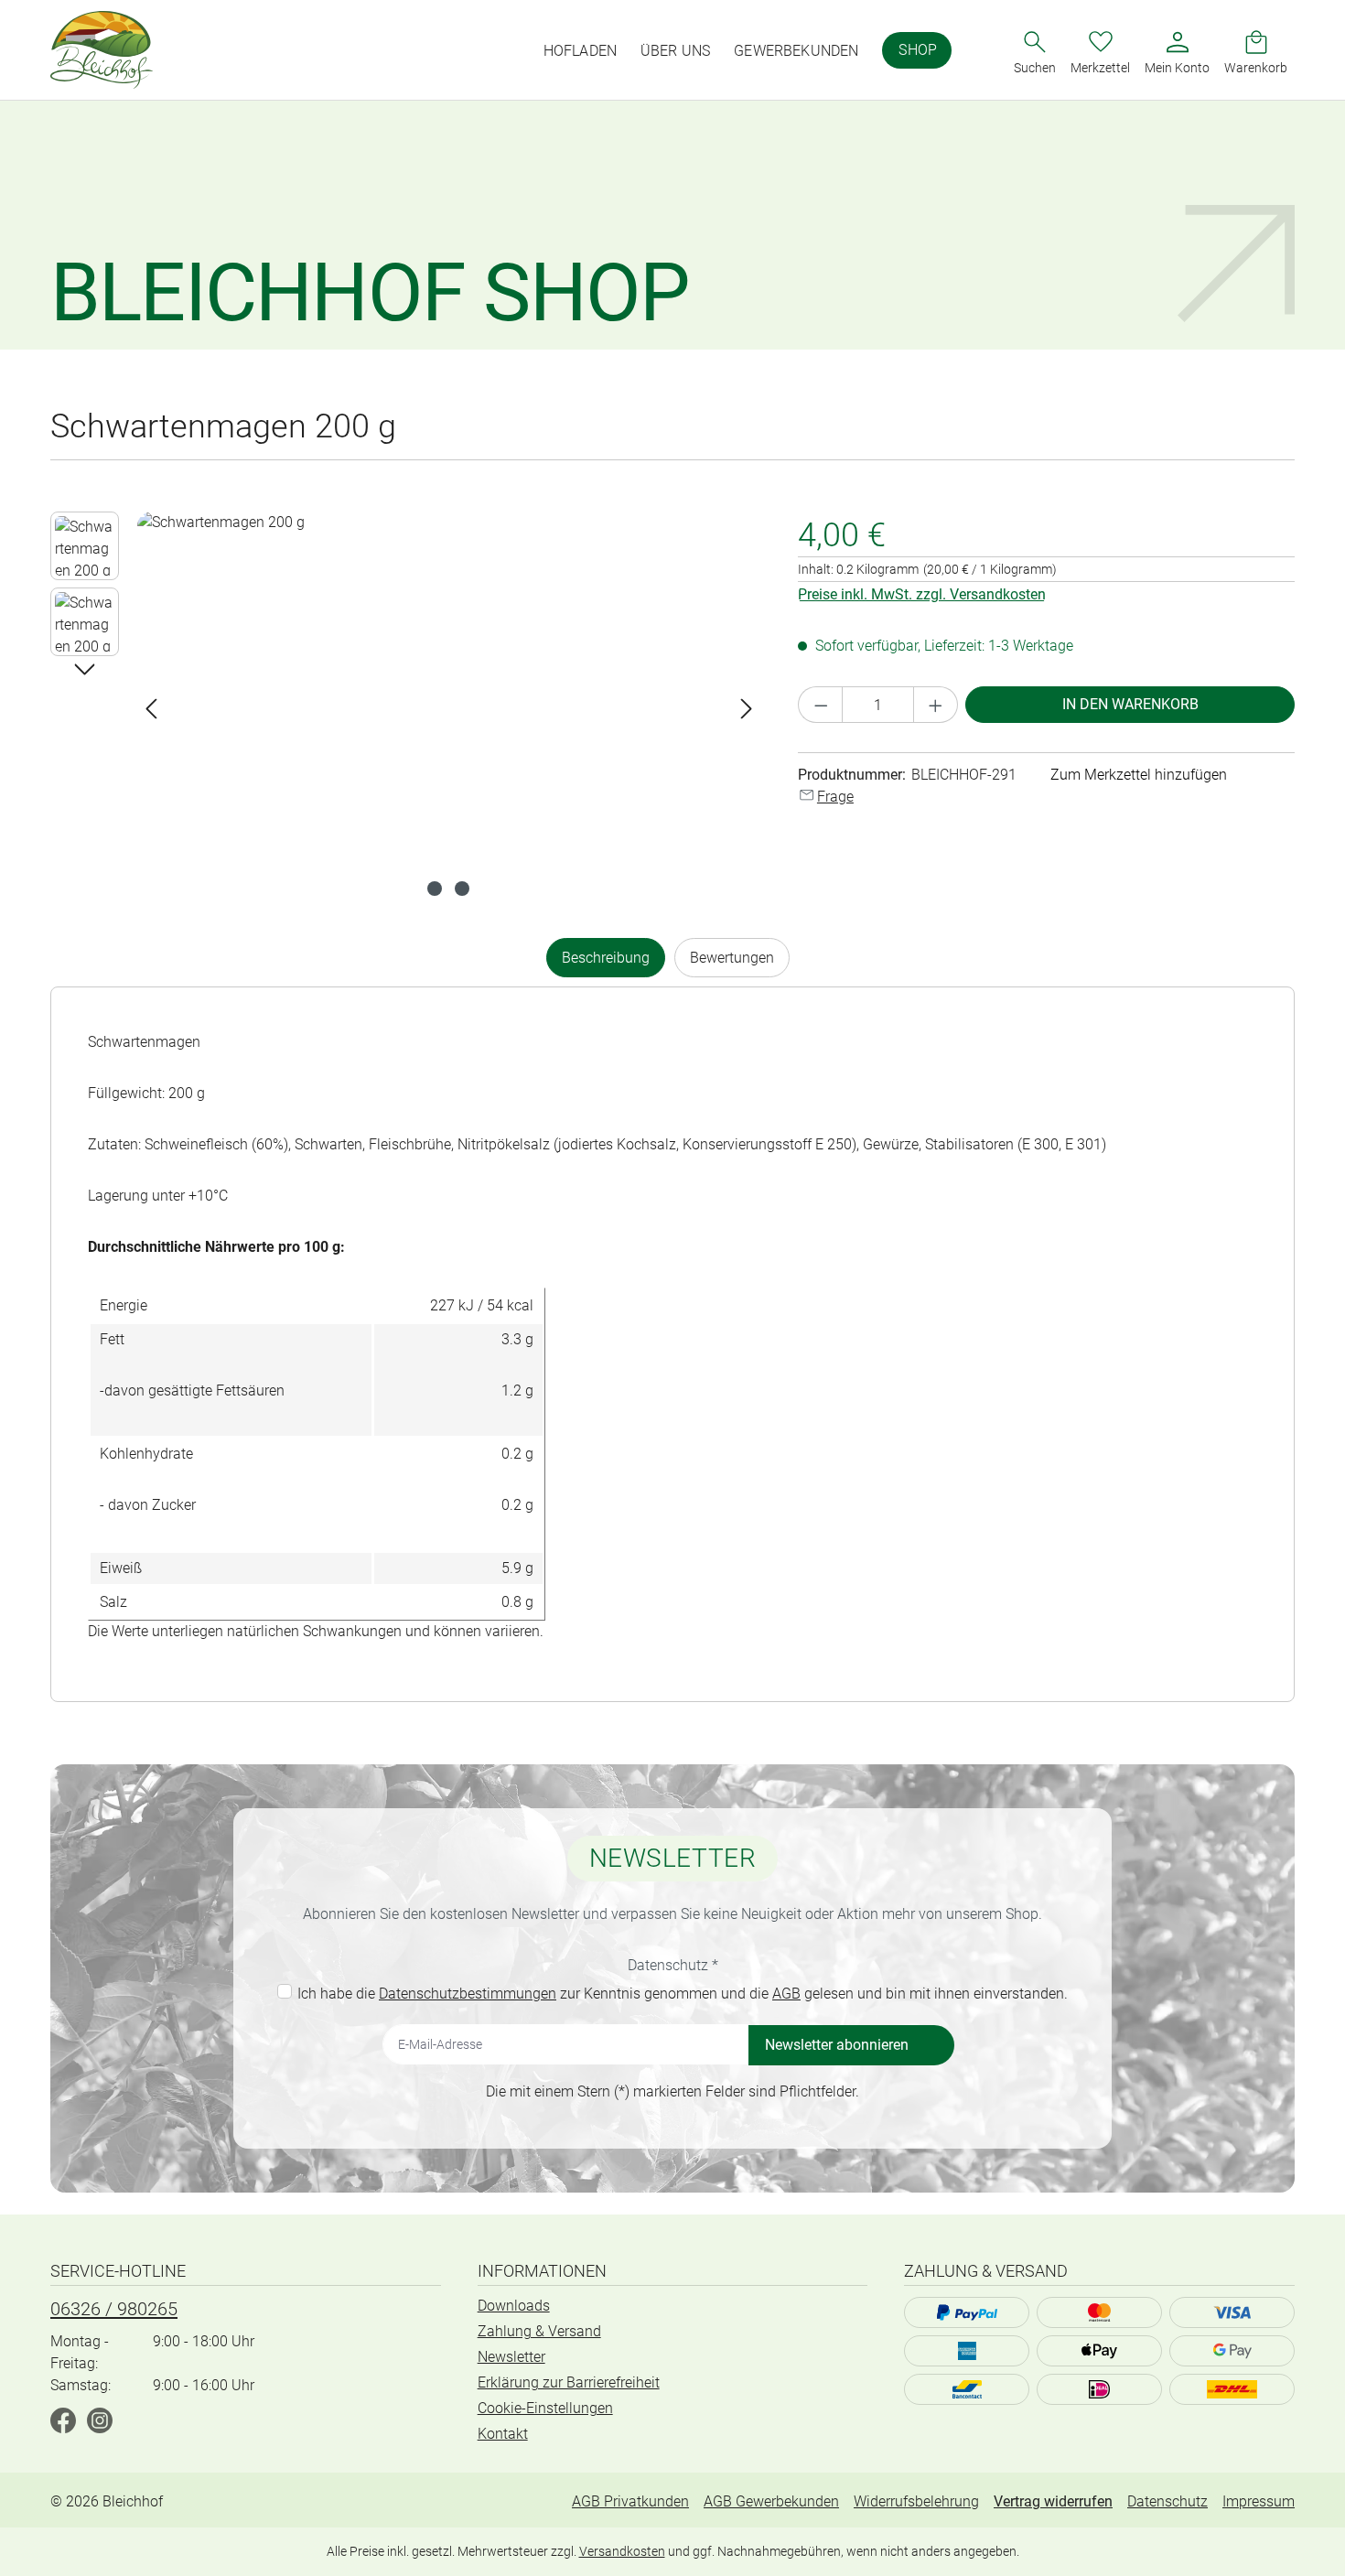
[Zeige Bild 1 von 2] (435, 889)
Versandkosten (622, 2551)
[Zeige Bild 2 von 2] (462, 889)
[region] (406, 708)
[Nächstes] (747, 709)
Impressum (1259, 2501)
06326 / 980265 (114, 2309)
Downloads (514, 2306)
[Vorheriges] (151, 709)
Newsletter (511, 2357)
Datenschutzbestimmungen (468, 1994)
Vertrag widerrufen (1053, 2501)
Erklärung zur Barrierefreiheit (569, 2382)
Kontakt (503, 2434)
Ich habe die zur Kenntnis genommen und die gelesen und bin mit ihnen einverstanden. (683, 1994)
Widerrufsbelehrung (916, 2501)
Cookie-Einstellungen (545, 2408)
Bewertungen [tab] (732, 958)
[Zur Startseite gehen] (102, 50)
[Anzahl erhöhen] (936, 705)
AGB (786, 1994)
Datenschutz (1167, 2501)
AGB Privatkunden (630, 2501)
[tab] (606, 958)
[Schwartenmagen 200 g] (449, 708)
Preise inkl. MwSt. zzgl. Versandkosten (922, 594)
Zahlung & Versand (539, 2331)
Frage (835, 797)
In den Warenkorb (1130, 704)
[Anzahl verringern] (821, 705)
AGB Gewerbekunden (771, 2501)
